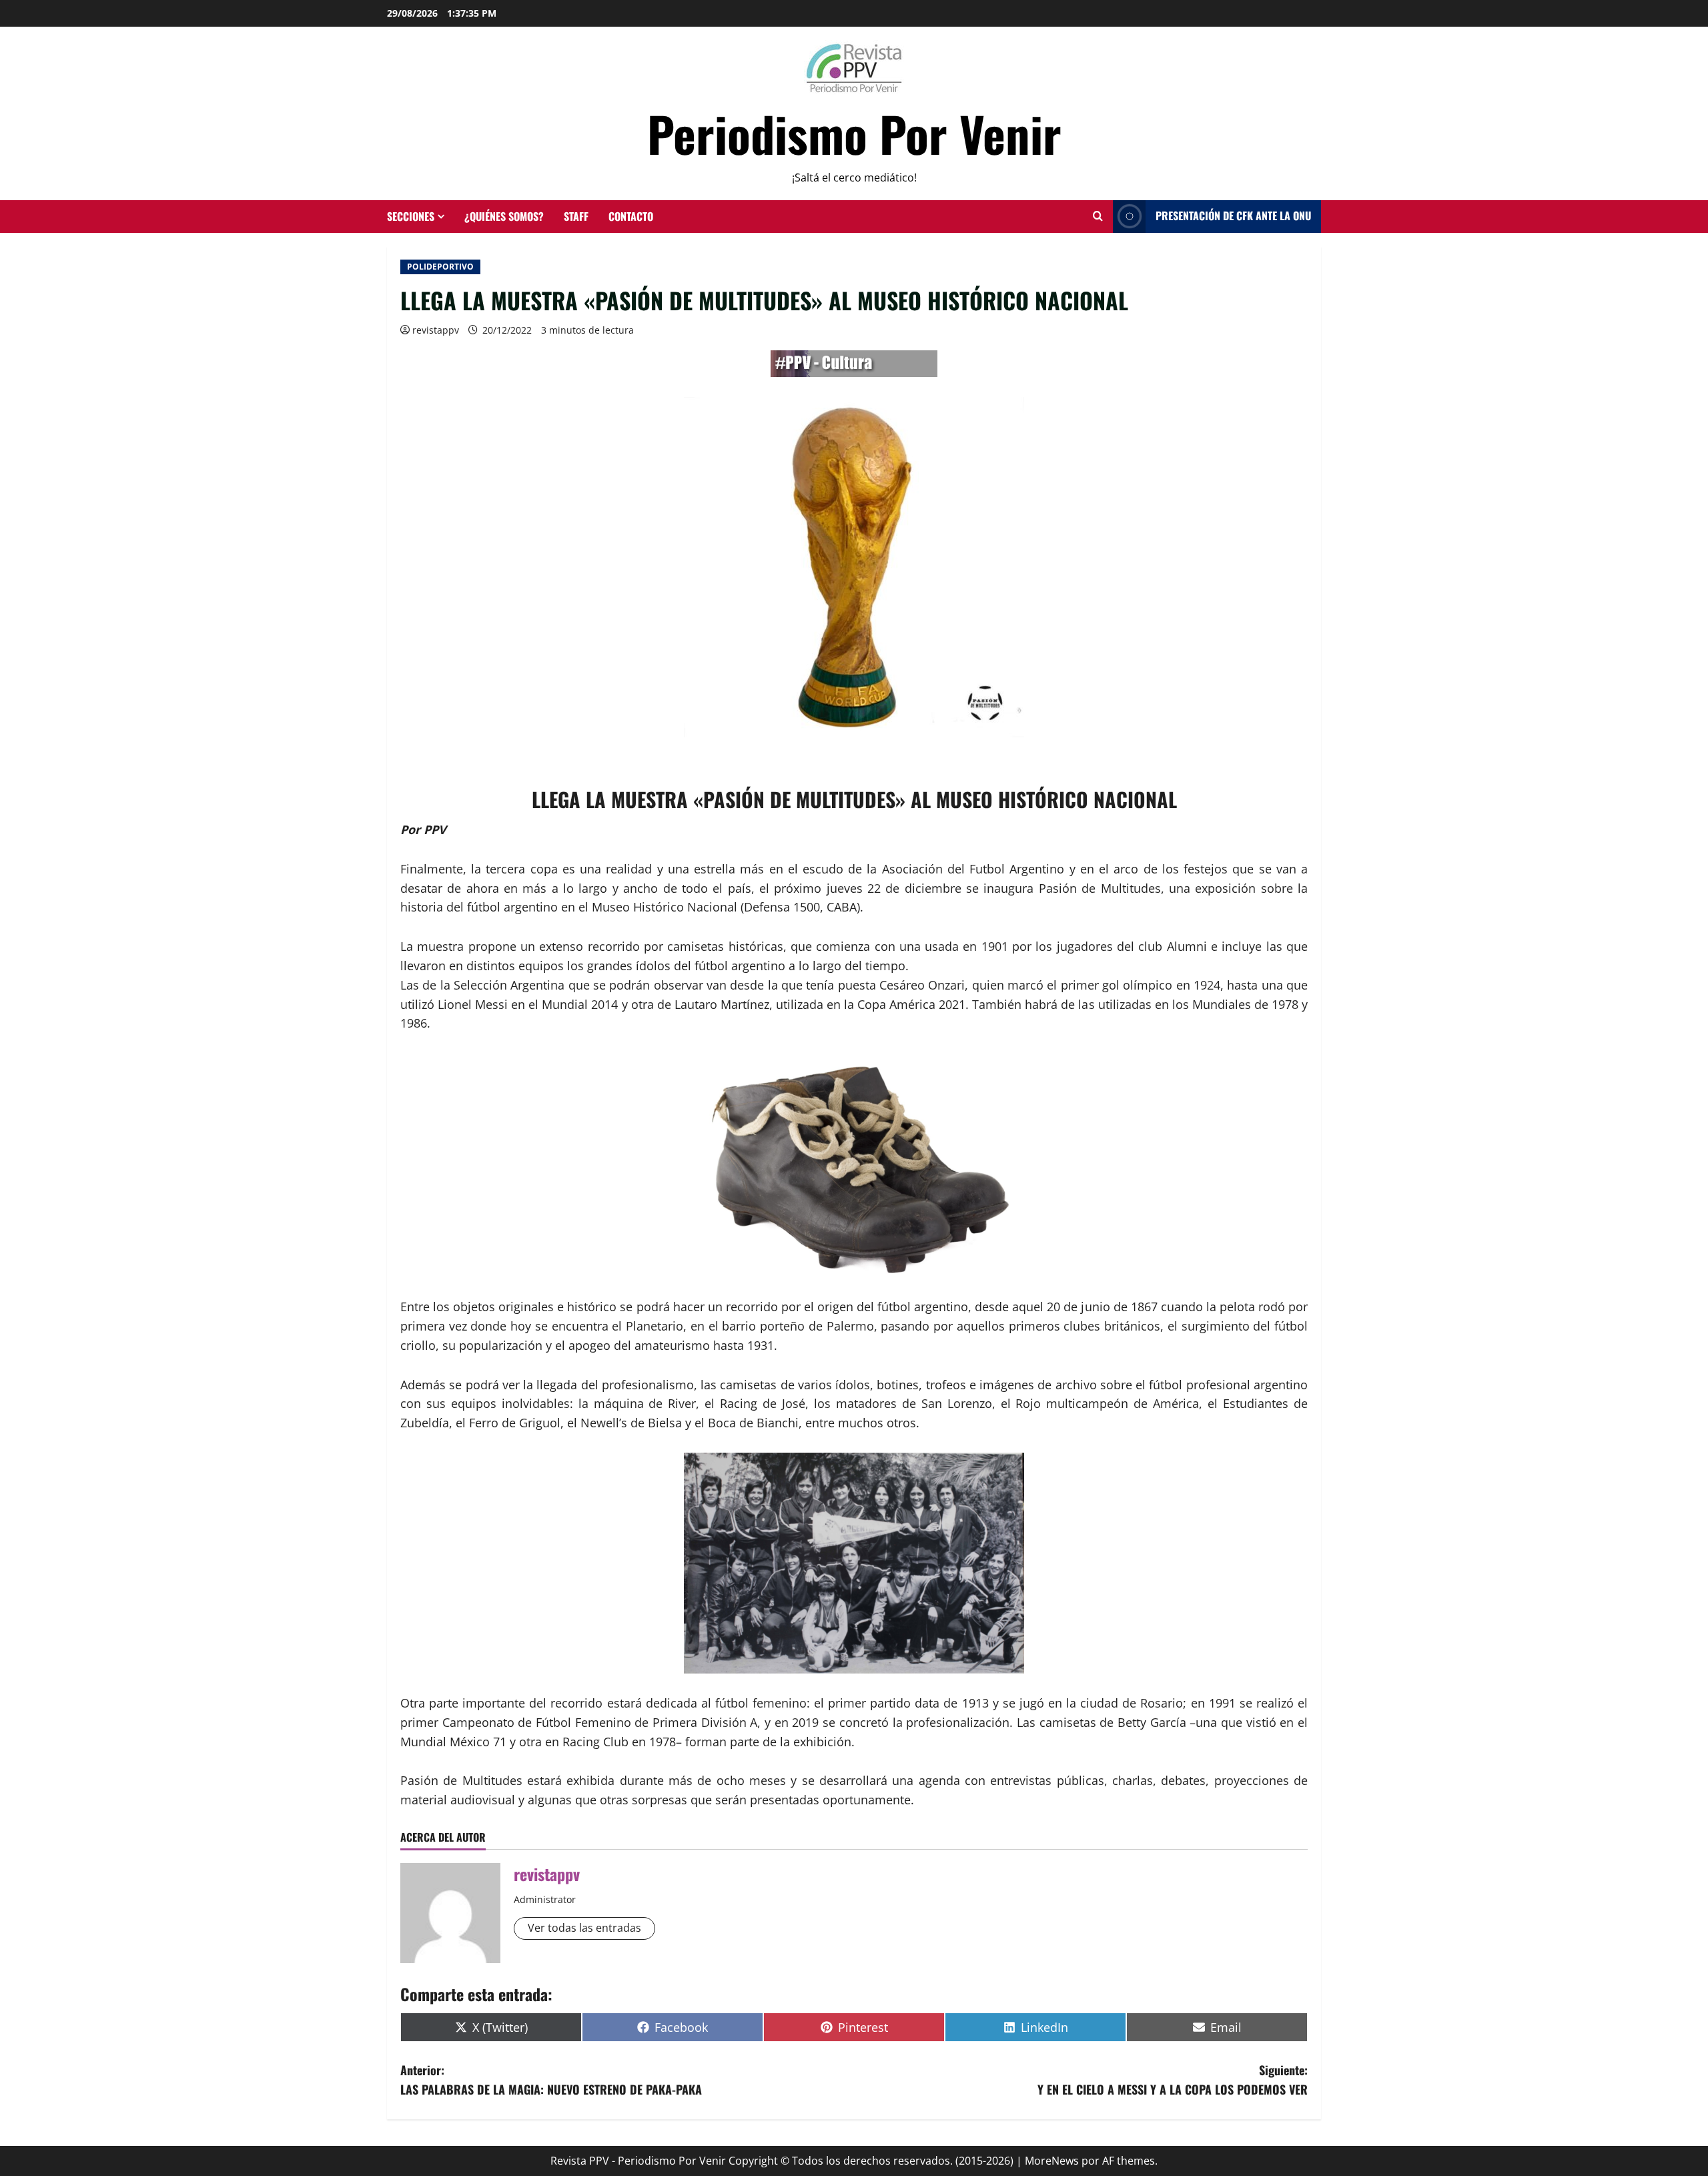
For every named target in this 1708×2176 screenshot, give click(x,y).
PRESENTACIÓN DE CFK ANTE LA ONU (1233, 216)
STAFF (576, 216)
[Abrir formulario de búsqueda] (1098, 216)
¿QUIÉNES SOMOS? (504, 216)
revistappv (436, 330)
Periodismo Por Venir (854, 133)
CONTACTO (631, 216)
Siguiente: (1173, 2080)
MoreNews (1052, 2161)
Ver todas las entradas (584, 1928)
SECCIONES (411, 216)
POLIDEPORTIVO (440, 267)
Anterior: (551, 2080)
